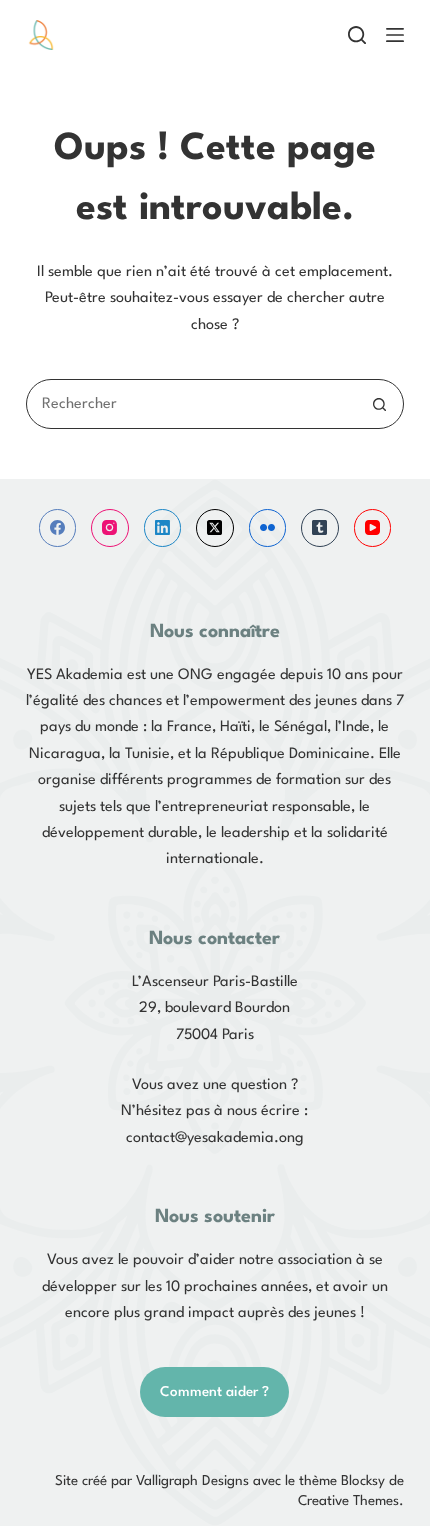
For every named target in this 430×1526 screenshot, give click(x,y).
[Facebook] (58, 528)
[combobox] (191, 404)
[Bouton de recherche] (379, 404)
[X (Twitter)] (215, 528)
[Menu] (395, 35)
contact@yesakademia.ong (215, 1138)
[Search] (357, 35)
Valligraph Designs (192, 1481)
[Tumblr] (320, 528)
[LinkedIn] (163, 528)
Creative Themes (348, 1501)
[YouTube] (373, 528)
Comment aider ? (214, 1392)
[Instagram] (110, 528)
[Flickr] (268, 528)
